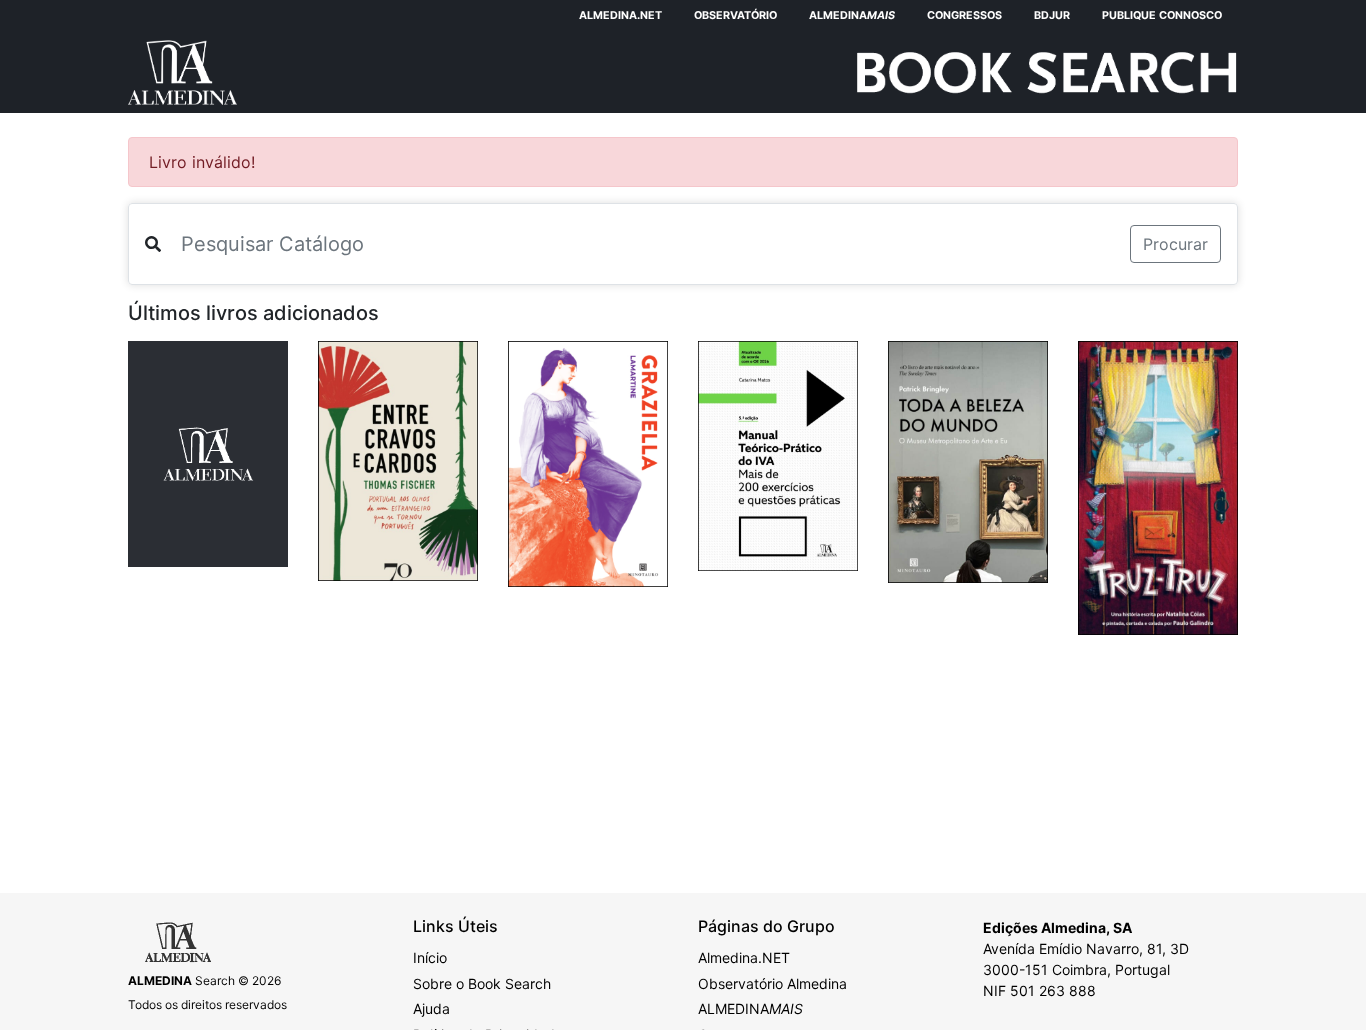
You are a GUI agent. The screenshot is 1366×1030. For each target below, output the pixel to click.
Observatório (735, 15)
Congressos (964, 15)
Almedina (852, 15)
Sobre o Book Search (482, 983)
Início (430, 957)
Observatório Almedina (772, 983)
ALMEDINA (750, 1008)
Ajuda (431, 1008)
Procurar (1175, 244)
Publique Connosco (1162, 15)
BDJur (1052, 15)
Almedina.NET (620, 15)
